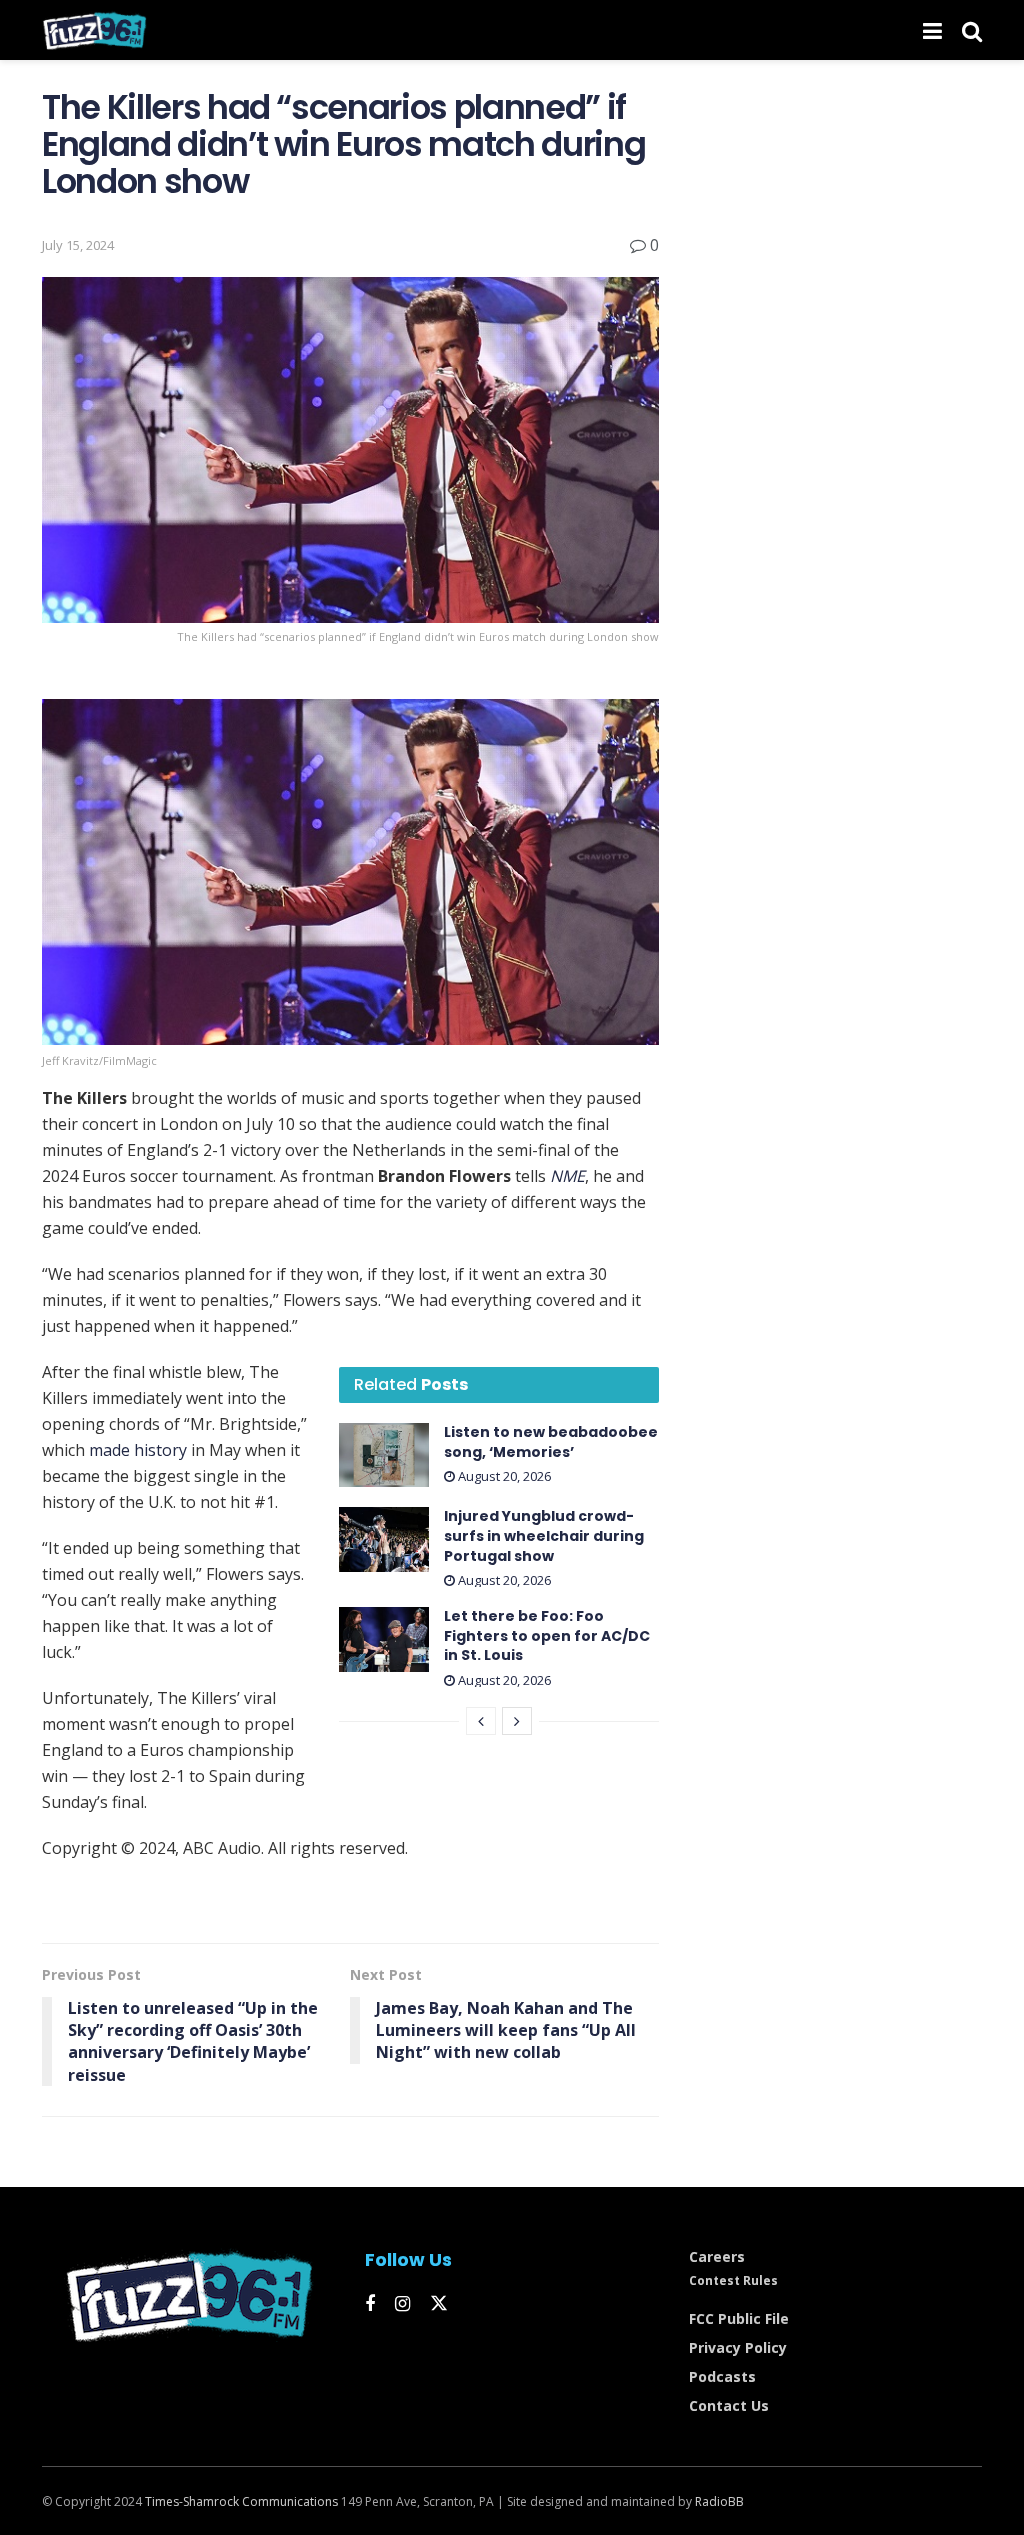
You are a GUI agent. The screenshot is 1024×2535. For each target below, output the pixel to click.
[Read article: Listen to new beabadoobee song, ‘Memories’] (384, 1455)
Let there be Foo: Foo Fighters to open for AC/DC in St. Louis (547, 1635)
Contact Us (729, 2405)
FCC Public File (739, 2318)
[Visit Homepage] (94, 30)
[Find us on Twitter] (439, 2304)
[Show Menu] (932, 30)
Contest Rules (733, 2280)
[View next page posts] (517, 1721)
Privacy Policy (738, 2347)
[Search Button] (972, 30)
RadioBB (719, 2501)
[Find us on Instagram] (402, 2304)
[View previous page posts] (481, 1721)
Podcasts (722, 2376)
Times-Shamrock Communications (241, 2501)
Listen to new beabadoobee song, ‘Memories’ (551, 1442)
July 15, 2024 (78, 245)
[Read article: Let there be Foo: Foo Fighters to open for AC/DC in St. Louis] (384, 1639)
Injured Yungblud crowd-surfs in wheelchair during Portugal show (544, 1535)
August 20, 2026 (503, 1476)
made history (138, 1450)
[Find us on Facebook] (370, 2304)
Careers (717, 2256)
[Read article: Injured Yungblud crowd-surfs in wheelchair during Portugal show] (384, 1539)
